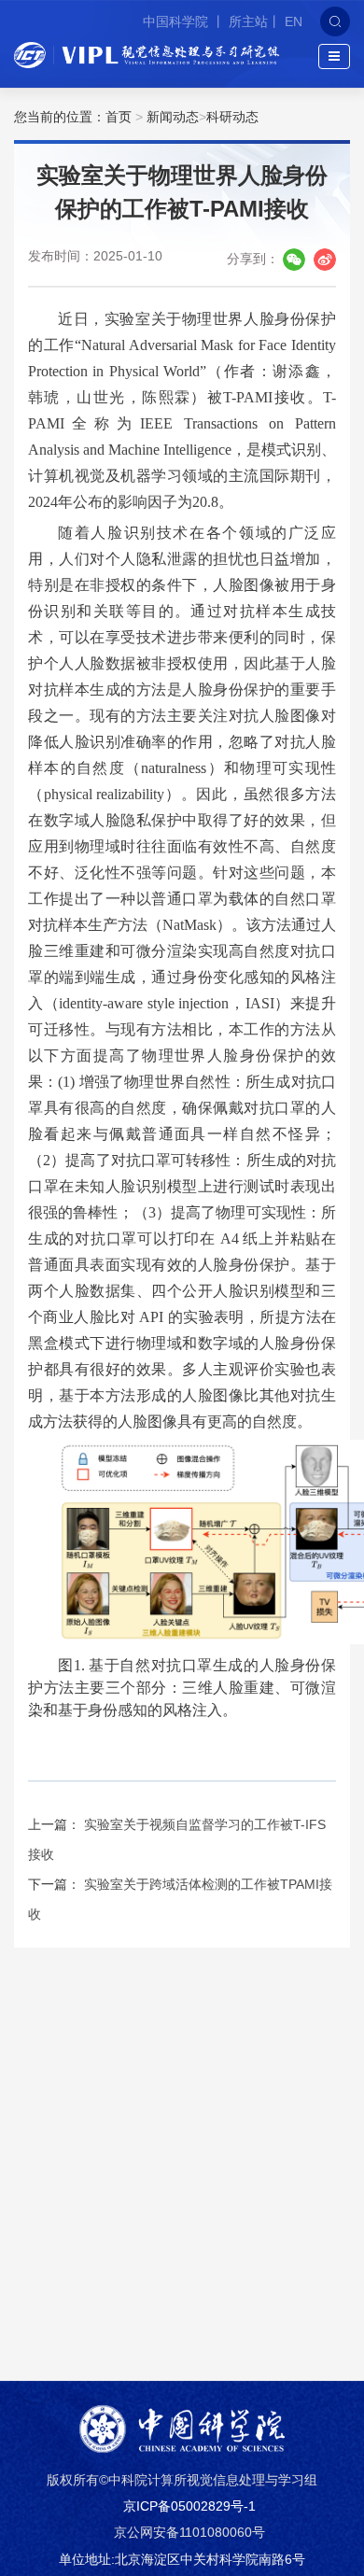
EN (294, 21)
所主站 (248, 21)
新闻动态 (173, 117)
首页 (119, 117)
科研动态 (232, 117)
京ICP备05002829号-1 (189, 2506)
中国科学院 (177, 21)
